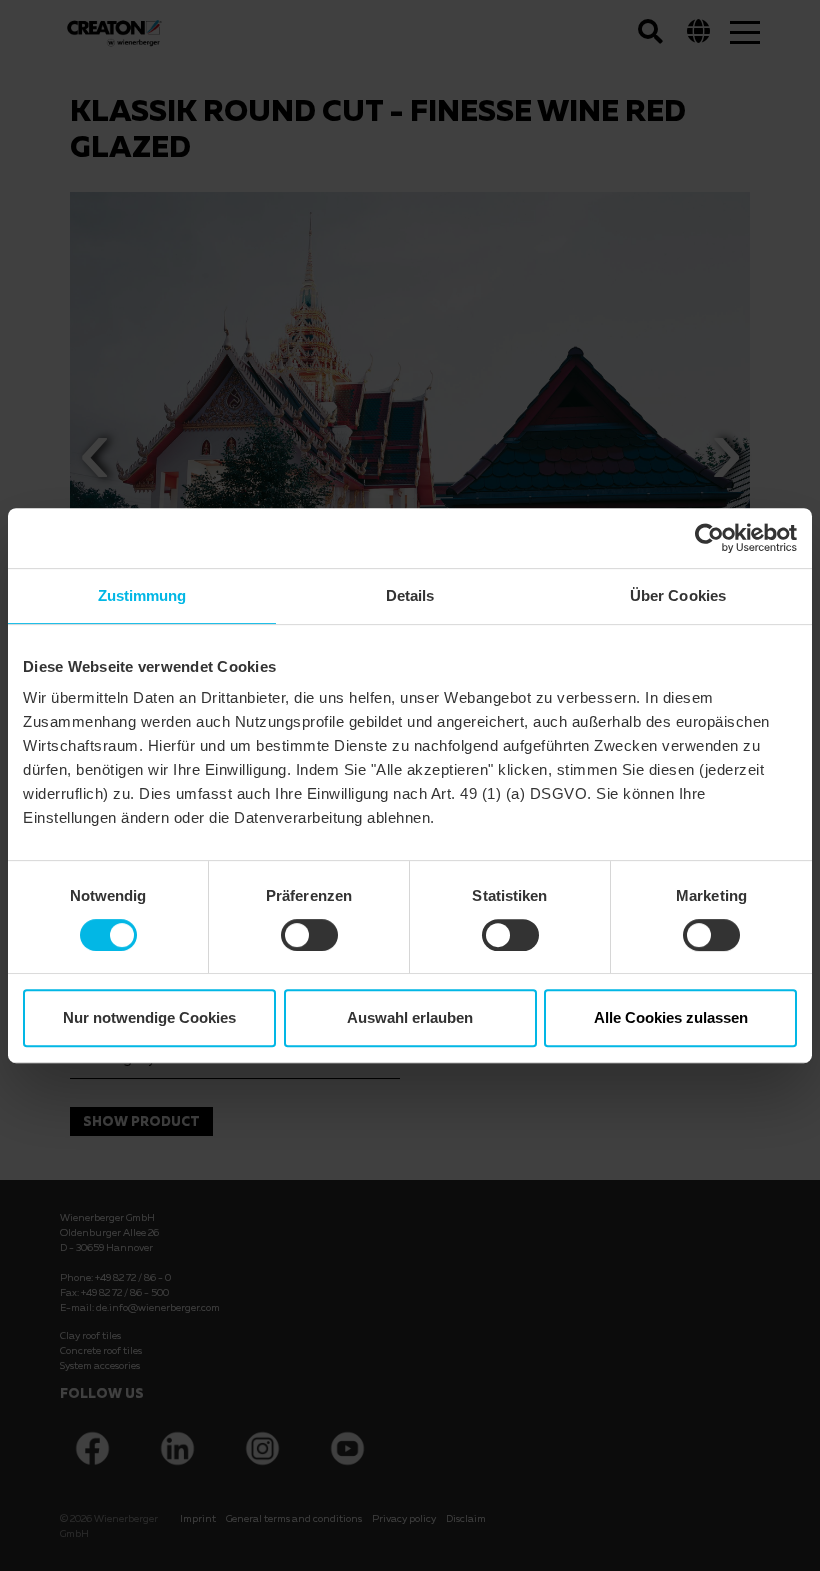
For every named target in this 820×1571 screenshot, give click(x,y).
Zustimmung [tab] (142, 595)
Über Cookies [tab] (678, 595)
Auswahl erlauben (410, 1017)
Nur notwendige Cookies (149, 1017)
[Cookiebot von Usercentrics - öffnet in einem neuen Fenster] (709, 538)
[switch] (309, 935)
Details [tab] (410, 595)
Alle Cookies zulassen (671, 1017)
